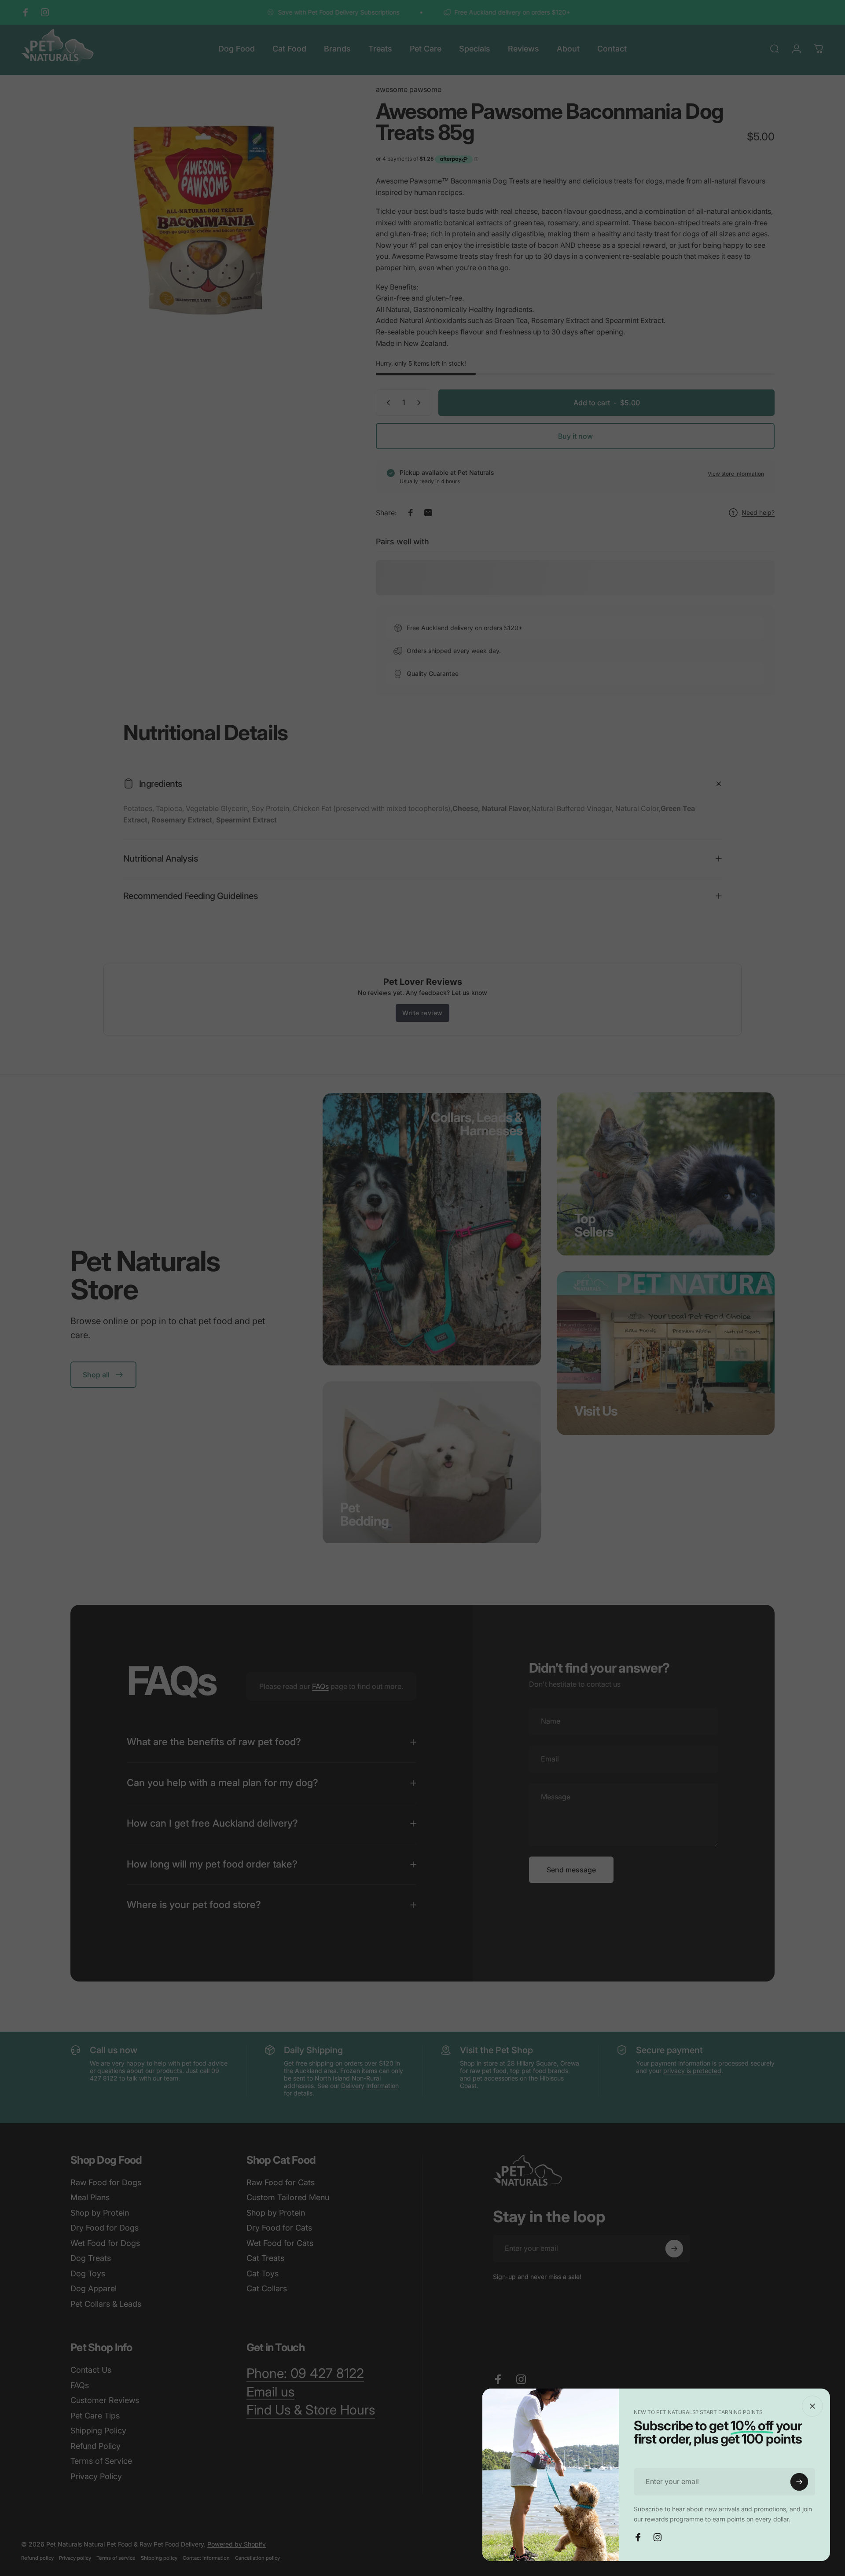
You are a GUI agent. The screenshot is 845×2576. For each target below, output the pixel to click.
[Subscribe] (799, 2482)
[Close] (812, 2406)
